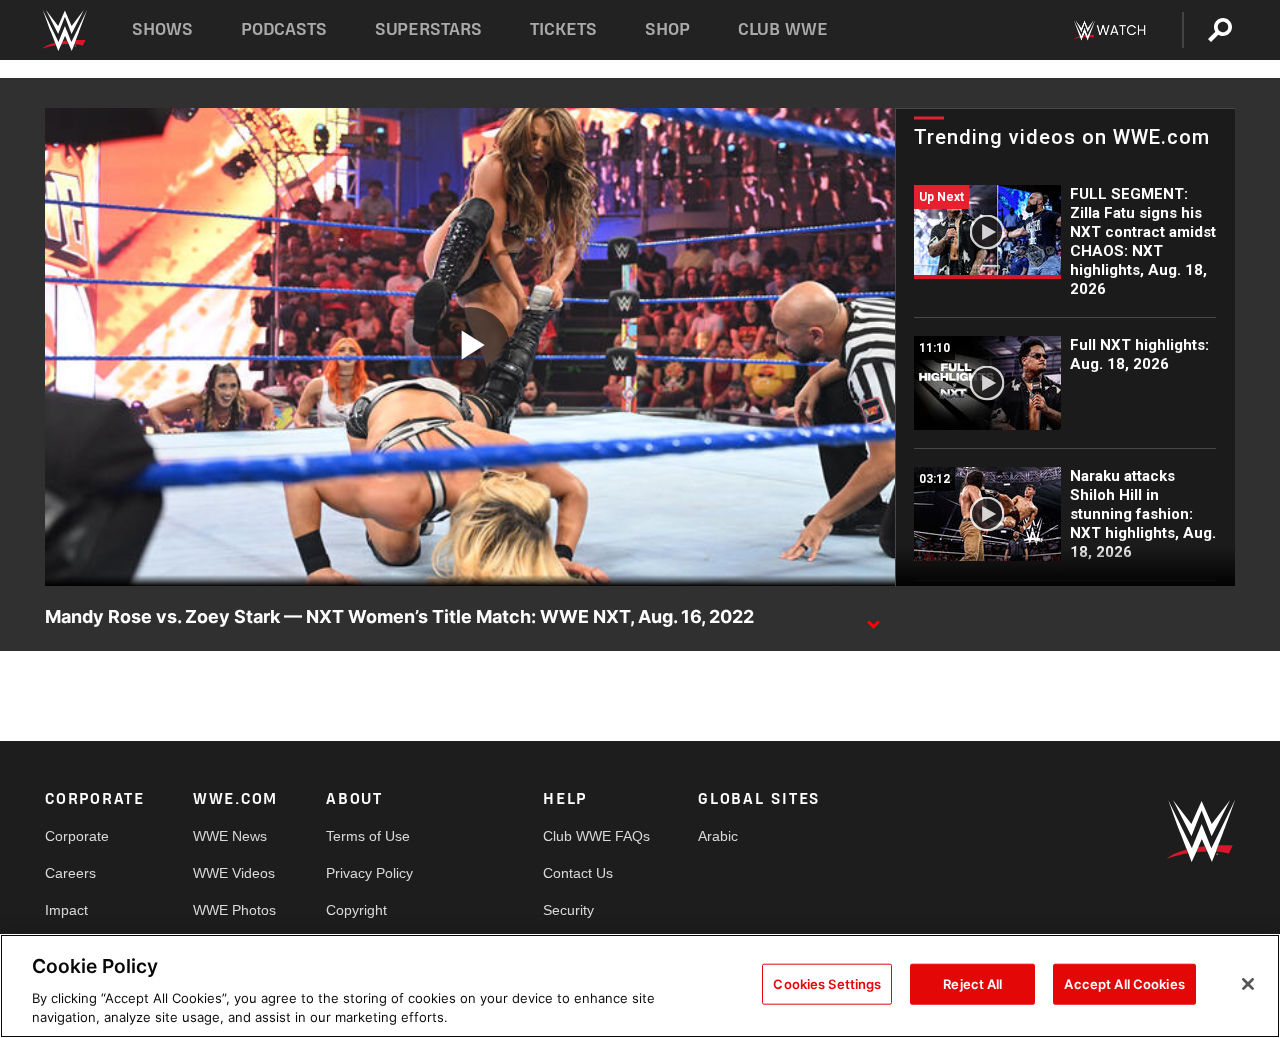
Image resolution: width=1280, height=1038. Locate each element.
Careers (70, 873)
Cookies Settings (827, 984)
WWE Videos (234, 873)
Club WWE (783, 29)
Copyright (356, 910)
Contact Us (578, 873)
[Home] (63, 30)
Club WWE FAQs (596, 836)
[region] (640, 986)
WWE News (230, 836)
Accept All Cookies (1124, 984)
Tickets (563, 29)
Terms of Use (368, 836)
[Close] (1248, 984)
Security (568, 910)
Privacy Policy (369, 873)
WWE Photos (234, 910)
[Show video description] (873, 618)
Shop (667, 29)
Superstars (429, 29)
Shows (162, 29)
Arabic (718, 836)
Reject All (972, 984)
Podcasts (284, 29)
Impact (66, 910)
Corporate (77, 836)
